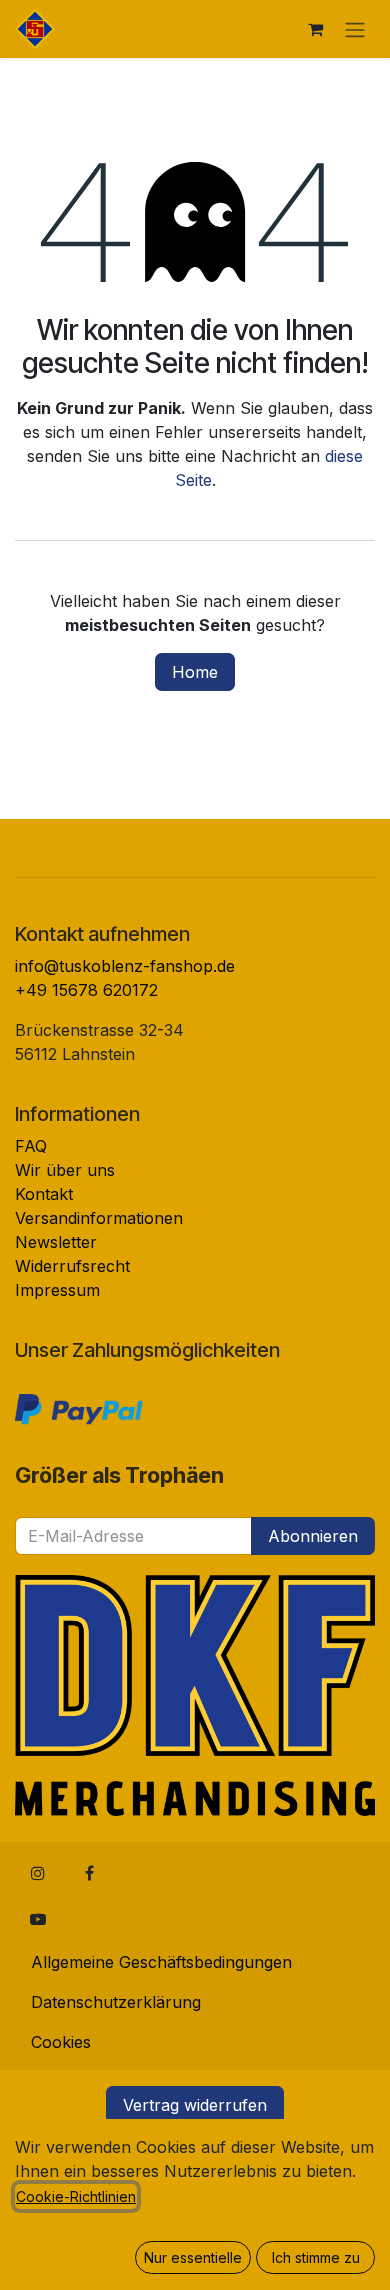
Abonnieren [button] (313, 1536)
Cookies (61, 2042)
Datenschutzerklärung (116, 2002)
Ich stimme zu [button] (316, 2257)
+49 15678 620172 (86, 990)
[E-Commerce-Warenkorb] (315, 29)
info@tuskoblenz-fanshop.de (125, 966)
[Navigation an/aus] (355, 29)
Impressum (57, 1290)
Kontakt (44, 1194)
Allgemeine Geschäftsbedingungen (161, 1962)
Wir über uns (65, 1170)
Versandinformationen (99, 1218)
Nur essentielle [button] (193, 2257)
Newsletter (56, 1242)
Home (195, 672)
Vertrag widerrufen (195, 2105)
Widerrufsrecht (72, 1266)
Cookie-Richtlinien (76, 2196)
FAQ (31, 1146)
